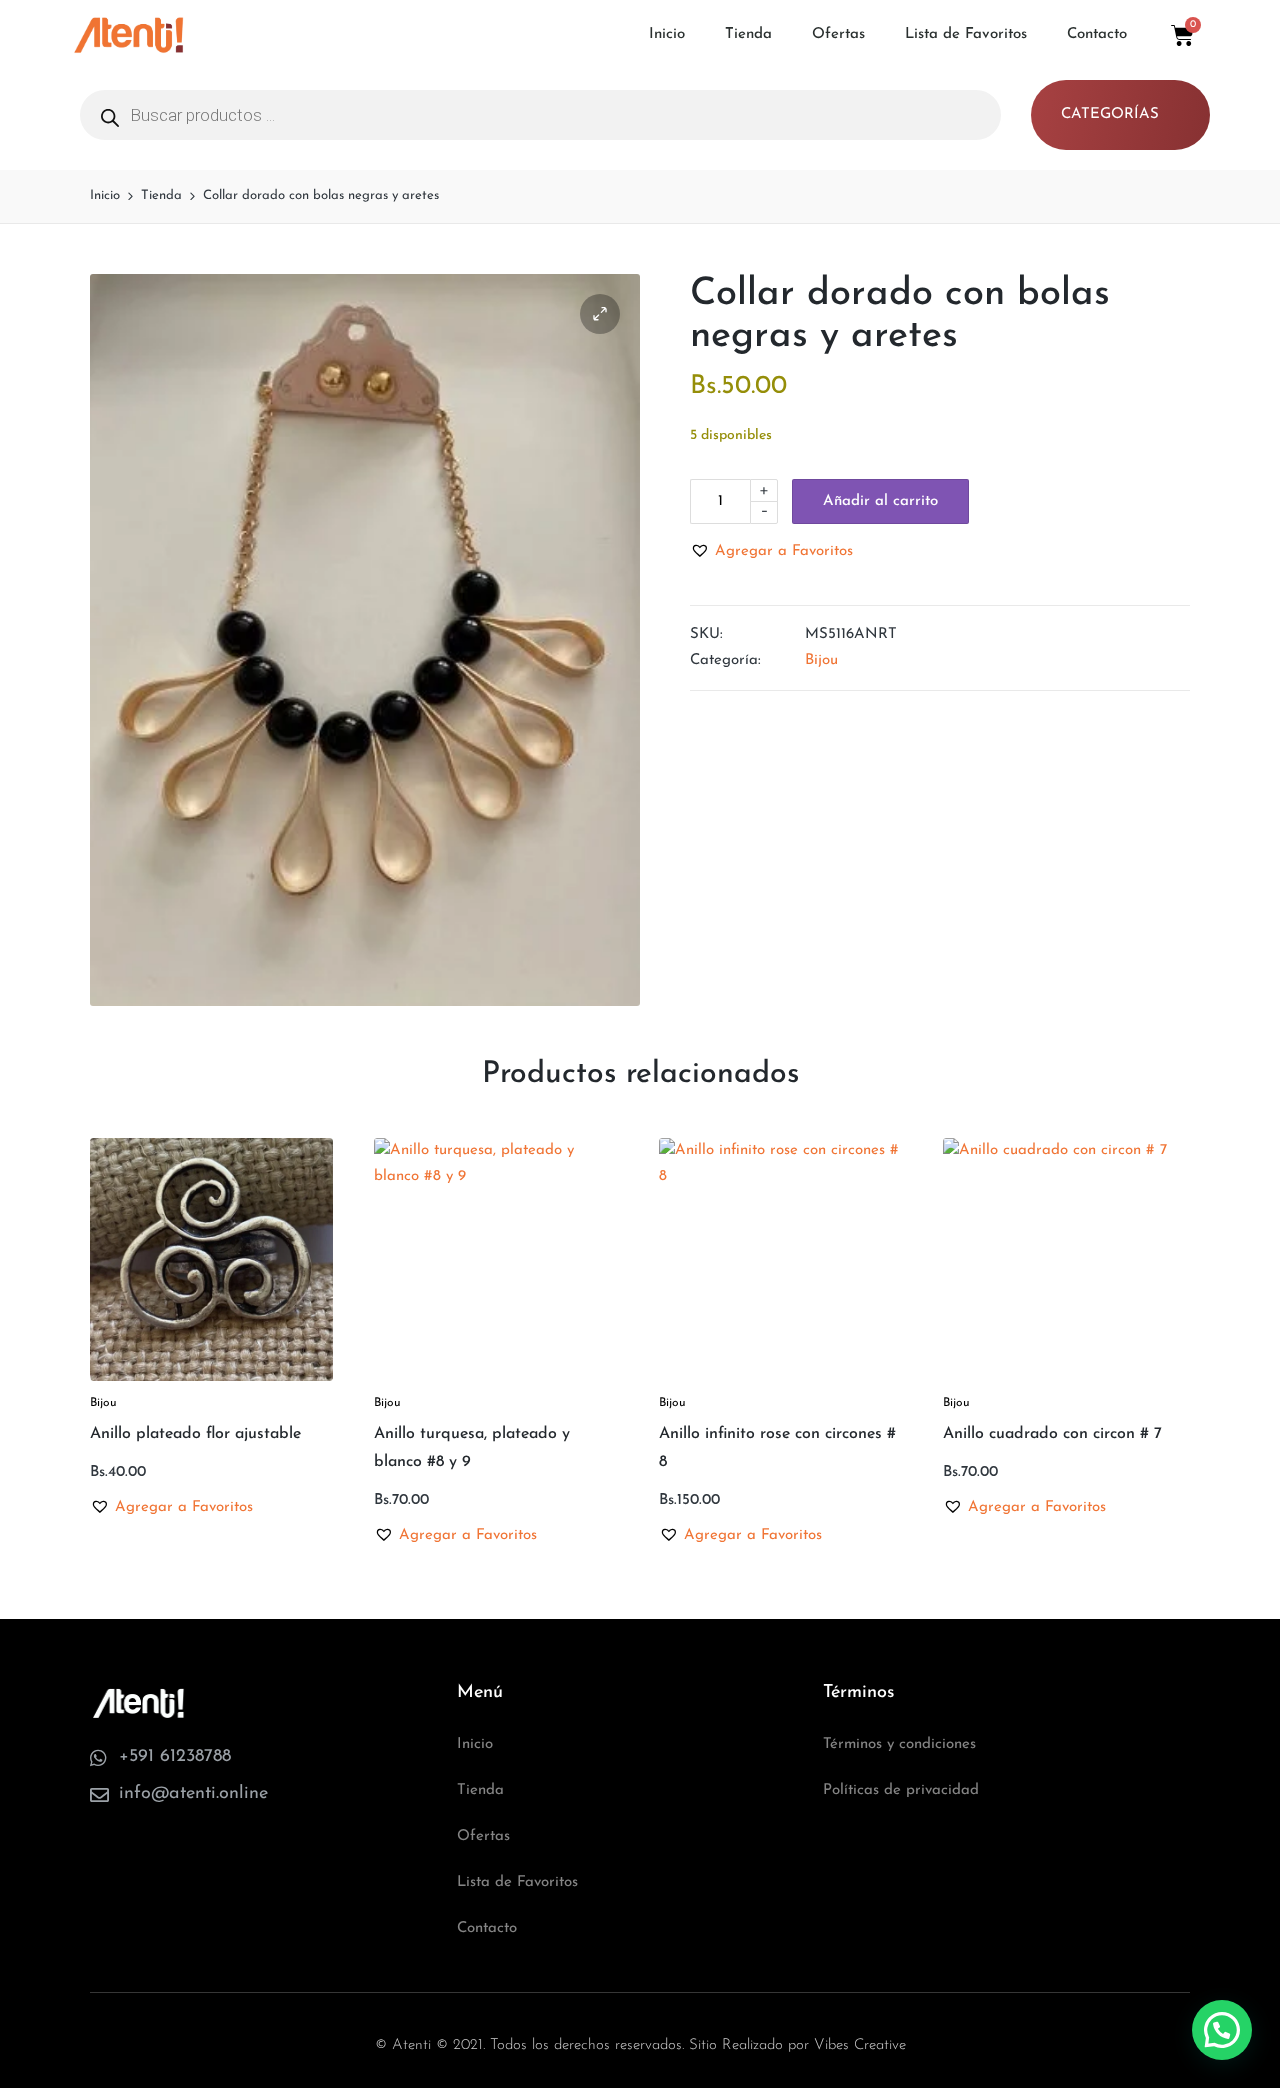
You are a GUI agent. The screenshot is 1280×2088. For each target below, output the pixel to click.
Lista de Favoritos (966, 34)
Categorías (1110, 114)
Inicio (667, 34)
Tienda (748, 34)
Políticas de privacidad (901, 1790)
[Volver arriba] (1223, 1993)
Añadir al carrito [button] (211, 1378)
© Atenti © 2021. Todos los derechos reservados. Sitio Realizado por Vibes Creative (640, 2045)
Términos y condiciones (899, 1744)
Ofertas (838, 34)
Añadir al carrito (880, 501)
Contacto (1097, 34)
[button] (600, 314)
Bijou (821, 660)
